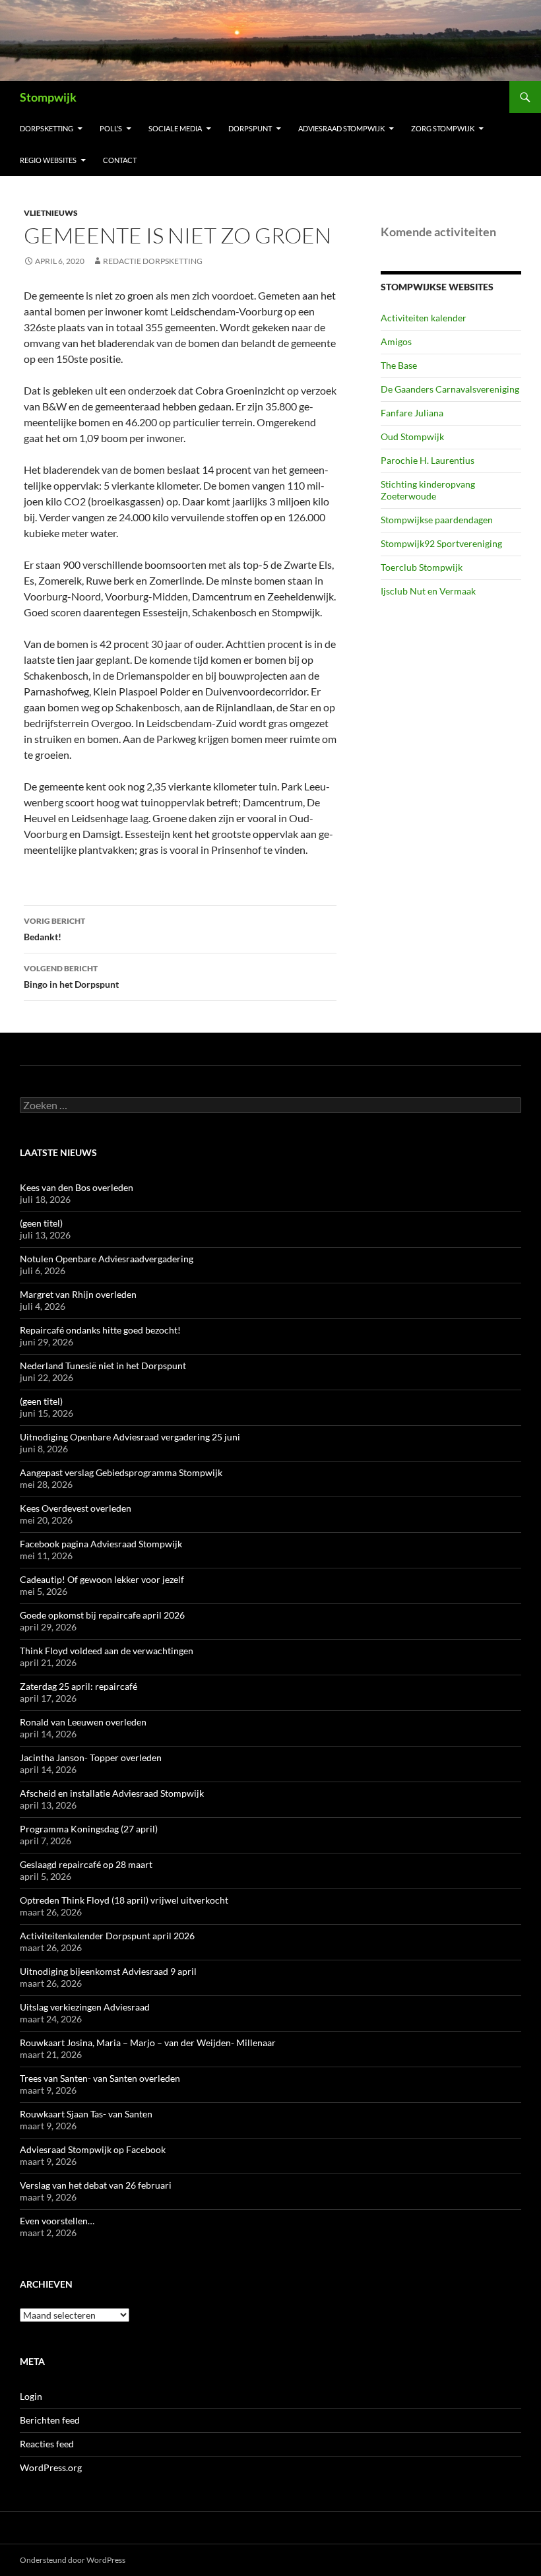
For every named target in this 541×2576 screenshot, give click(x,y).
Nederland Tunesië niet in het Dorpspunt (103, 1366)
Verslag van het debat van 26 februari (96, 2185)
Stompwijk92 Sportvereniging (441, 543)
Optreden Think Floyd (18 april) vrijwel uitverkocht (124, 1900)
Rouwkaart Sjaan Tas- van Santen (86, 2114)
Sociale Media (175, 128)
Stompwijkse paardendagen (437, 520)
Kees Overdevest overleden (76, 1508)
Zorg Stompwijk (443, 128)
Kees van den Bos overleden (77, 1187)
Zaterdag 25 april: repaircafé (79, 1686)
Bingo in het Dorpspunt (71, 977)
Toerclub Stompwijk (422, 567)
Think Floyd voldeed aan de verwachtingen (107, 1651)
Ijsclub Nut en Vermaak (428, 591)
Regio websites (48, 160)
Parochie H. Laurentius (428, 460)
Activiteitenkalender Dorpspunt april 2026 (107, 1936)
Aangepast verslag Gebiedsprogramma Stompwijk (121, 1472)
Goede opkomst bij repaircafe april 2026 (102, 1615)
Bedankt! (54, 929)
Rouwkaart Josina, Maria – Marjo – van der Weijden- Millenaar (148, 2043)
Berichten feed (50, 2420)
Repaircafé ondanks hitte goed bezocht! (100, 1330)
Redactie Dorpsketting (153, 261)
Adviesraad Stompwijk (341, 128)
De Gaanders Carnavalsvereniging (450, 389)
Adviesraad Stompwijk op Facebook (93, 2149)
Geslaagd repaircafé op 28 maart (86, 1864)
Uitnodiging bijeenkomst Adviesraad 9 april (108, 1971)
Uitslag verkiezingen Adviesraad (85, 2007)
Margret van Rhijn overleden (78, 1294)
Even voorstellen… (57, 2221)
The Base (399, 365)
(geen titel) (41, 1223)
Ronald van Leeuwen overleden (83, 1722)
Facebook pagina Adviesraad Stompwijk (101, 1544)
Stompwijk (48, 97)
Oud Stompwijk (412, 436)
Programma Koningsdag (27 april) (89, 1829)
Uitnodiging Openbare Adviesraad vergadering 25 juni (130, 1437)
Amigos (396, 341)
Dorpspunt (250, 128)
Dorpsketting (47, 128)
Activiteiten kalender (424, 318)
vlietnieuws (51, 213)
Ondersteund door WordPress (73, 2560)
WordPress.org (51, 2467)
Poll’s (111, 128)
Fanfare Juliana (412, 413)
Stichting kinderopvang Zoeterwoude (428, 490)
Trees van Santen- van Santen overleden (100, 2078)
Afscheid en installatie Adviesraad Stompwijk (112, 1793)
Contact (120, 160)
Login (31, 2396)
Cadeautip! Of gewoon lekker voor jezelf (102, 1579)
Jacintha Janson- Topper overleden (91, 1757)
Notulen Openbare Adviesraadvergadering (107, 1259)
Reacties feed (47, 2444)
